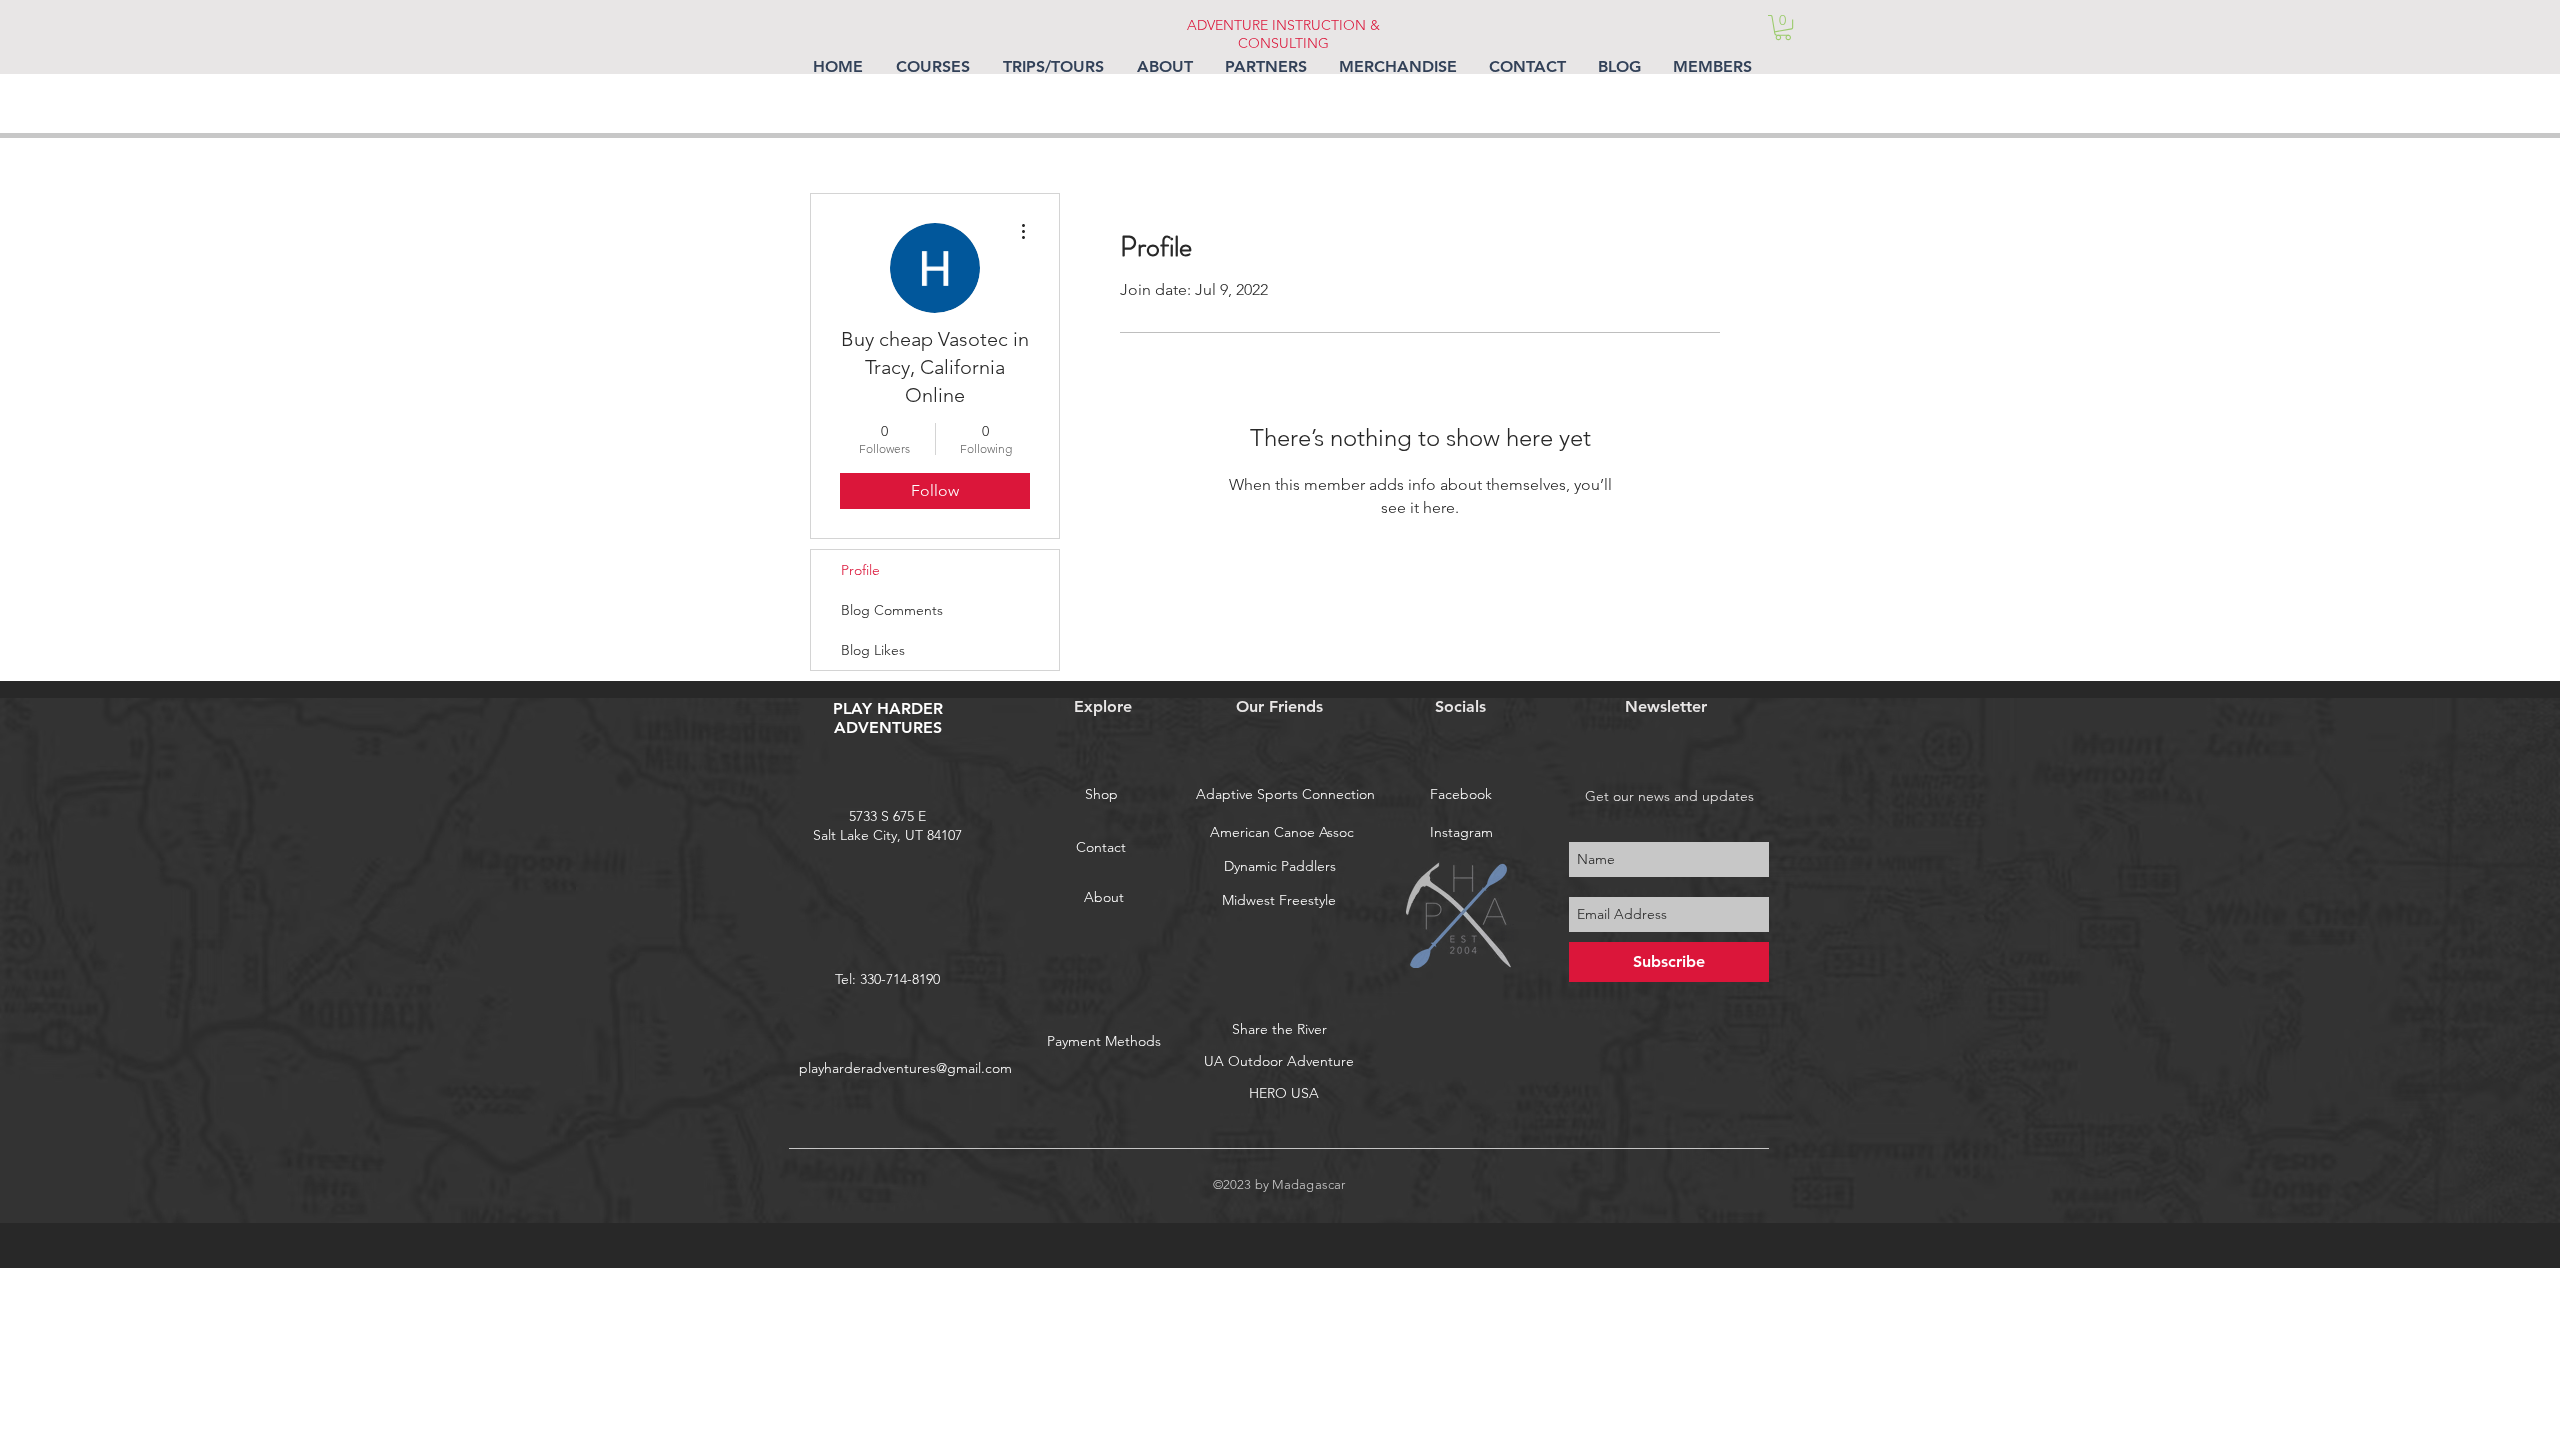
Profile (860, 570)
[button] (1783, 27)
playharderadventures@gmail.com (905, 1068)
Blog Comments (892, 610)
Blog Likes (873, 650)
